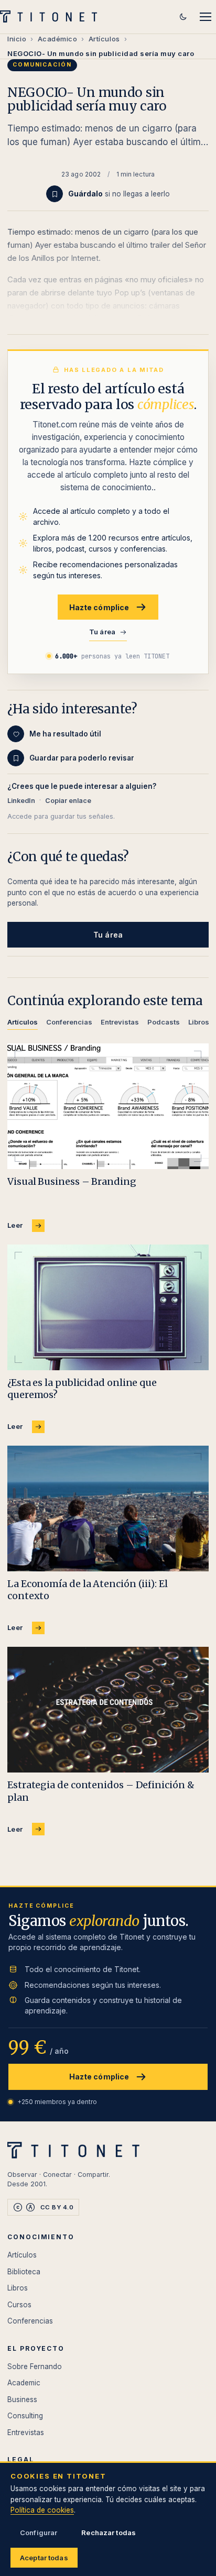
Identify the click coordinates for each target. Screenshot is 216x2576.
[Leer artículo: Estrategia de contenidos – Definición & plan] (108, 1710)
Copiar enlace (68, 801)
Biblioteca (24, 2272)
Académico (58, 39)
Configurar (39, 2533)
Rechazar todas (109, 2533)
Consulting (25, 2416)
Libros (18, 2288)
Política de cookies (42, 2510)
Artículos (104, 39)
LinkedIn (21, 801)
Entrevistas (26, 2432)
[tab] (23, 1024)
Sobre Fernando (35, 2366)
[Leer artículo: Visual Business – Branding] (108, 1106)
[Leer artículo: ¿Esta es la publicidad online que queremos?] (108, 1307)
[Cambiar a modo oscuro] (183, 17)
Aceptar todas (44, 2558)
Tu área (102, 632)
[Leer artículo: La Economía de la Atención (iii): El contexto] (108, 1509)
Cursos (19, 2305)
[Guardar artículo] (55, 194)
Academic (24, 2383)
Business (22, 2399)
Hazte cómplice (99, 607)
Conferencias (30, 2321)
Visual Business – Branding (72, 1181)
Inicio (17, 39)
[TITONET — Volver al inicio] (52, 17)
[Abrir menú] (206, 17)
